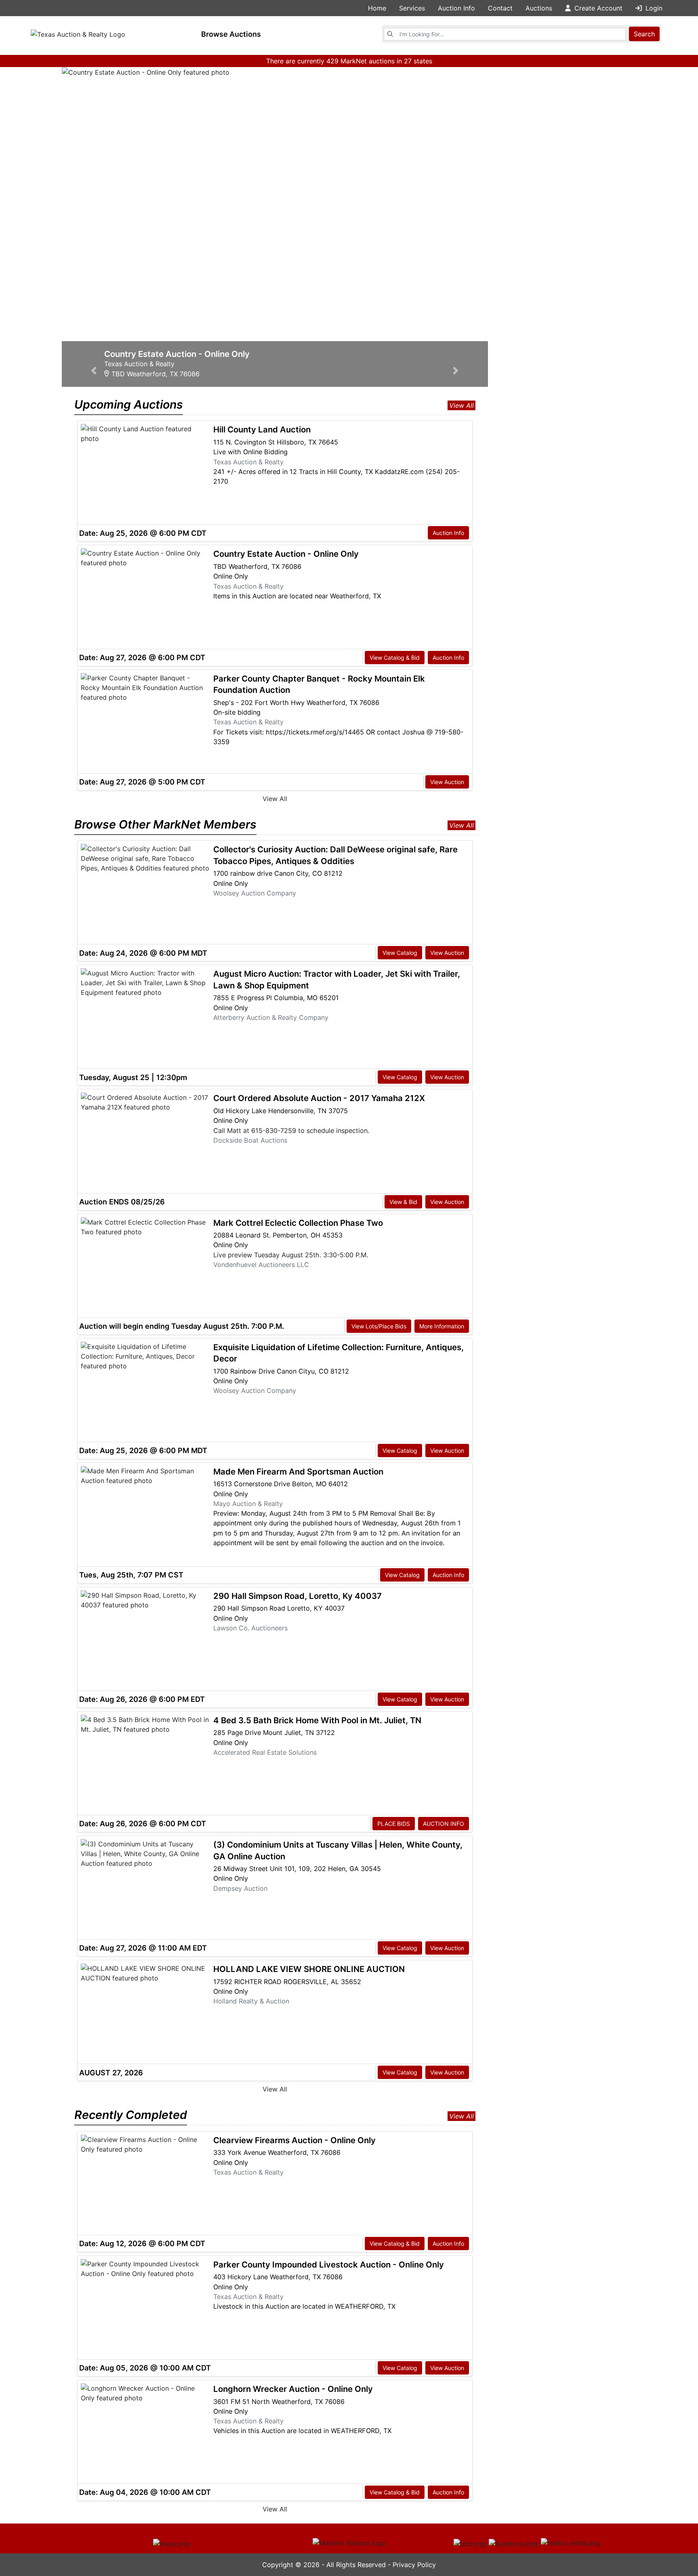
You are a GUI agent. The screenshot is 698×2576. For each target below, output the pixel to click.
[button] (94, 221)
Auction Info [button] (456, 8)
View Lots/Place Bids (379, 1326)
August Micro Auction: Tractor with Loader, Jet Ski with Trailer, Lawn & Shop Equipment (337, 980)
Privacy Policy (414, 2565)
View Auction (447, 782)
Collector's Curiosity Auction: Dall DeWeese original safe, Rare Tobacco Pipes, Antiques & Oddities (335, 855)
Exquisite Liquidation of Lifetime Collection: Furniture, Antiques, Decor (338, 1353)
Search (644, 34)
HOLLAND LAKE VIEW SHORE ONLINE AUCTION (309, 1969)
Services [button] (412, 8)
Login (653, 8)
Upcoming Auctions (129, 404)
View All (461, 405)
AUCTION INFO (444, 1824)
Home (377, 8)
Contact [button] (500, 8)
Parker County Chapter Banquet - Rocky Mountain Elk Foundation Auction (319, 684)
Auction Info (448, 533)
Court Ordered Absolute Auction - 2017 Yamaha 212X (319, 1098)
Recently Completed (131, 2115)
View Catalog (400, 953)
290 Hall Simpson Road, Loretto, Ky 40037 (297, 1596)
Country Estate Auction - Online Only (286, 554)
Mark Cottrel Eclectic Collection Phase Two (298, 1223)
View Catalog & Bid (395, 658)
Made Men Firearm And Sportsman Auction (298, 1472)
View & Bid (403, 1202)
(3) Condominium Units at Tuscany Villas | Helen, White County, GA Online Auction (338, 1850)
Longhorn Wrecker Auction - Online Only (293, 2389)
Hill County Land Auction (262, 429)
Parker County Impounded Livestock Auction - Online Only (329, 2264)
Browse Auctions (231, 34)
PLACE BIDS (394, 1824)
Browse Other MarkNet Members (165, 824)
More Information (442, 1326)
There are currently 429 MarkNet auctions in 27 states (349, 61)
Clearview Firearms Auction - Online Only (294, 2140)
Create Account (597, 8)
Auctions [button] (539, 8)
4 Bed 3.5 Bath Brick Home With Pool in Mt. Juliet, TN (317, 1720)
